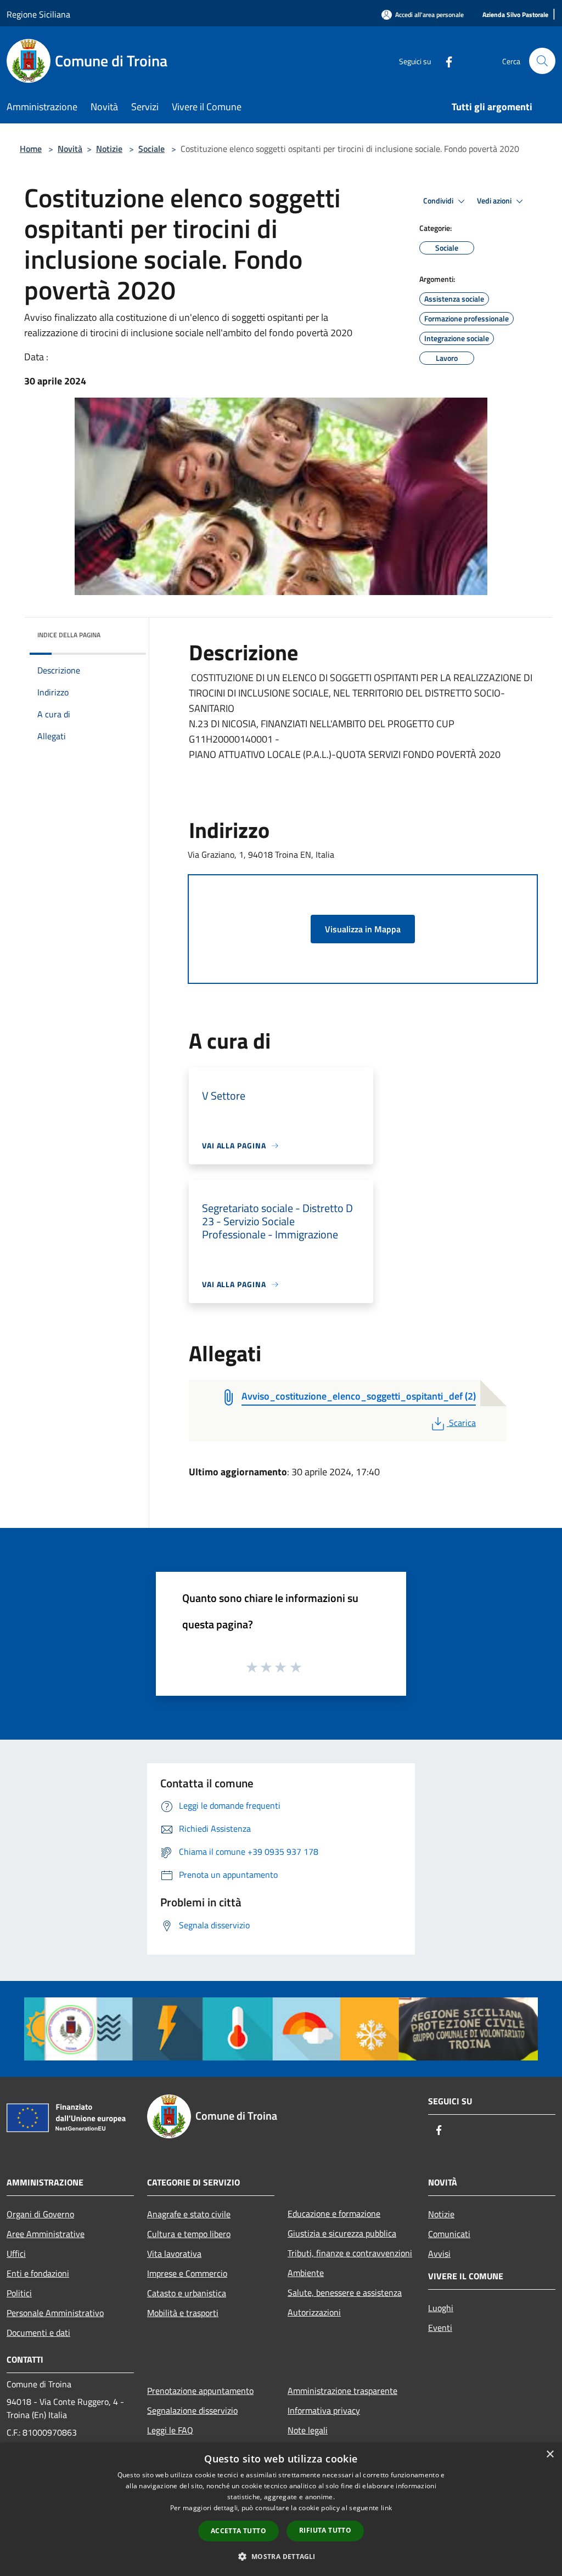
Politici (19, 2293)
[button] (281, 2556)
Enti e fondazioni (38, 2273)
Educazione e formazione (334, 2213)
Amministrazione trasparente (342, 2391)
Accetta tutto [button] (238, 2531)
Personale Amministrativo (55, 2313)
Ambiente (306, 2273)
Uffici (16, 2254)
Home (31, 149)
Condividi (439, 201)
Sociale (151, 149)
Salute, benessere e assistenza (345, 2292)
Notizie (109, 149)
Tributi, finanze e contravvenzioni (350, 2253)
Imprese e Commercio (187, 2273)
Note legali (308, 2430)
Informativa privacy (324, 2410)
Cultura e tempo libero (189, 2234)
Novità (70, 149)
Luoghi (441, 2308)
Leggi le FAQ (170, 2430)
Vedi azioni (495, 201)
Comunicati (449, 2234)
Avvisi (439, 2254)
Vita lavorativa (174, 2254)
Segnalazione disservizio (192, 2410)
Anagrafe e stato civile (189, 2214)
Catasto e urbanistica (187, 2293)
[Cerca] (542, 61)
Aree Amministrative (46, 2234)
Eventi (440, 2328)
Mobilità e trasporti (183, 2313)
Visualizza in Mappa (363, 929)
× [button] (550, 2455)
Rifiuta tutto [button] (325, 2530)
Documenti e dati (38, 2332)
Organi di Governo (40, 2214)
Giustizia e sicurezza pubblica (342, 2233)
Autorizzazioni (314, 2312)
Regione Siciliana (38, 14)
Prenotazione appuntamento (200, 2391)
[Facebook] (445, 61)
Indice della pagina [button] (69, 635)
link (386, 2508)
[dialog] (281, 2509)
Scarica (462, 1423)
